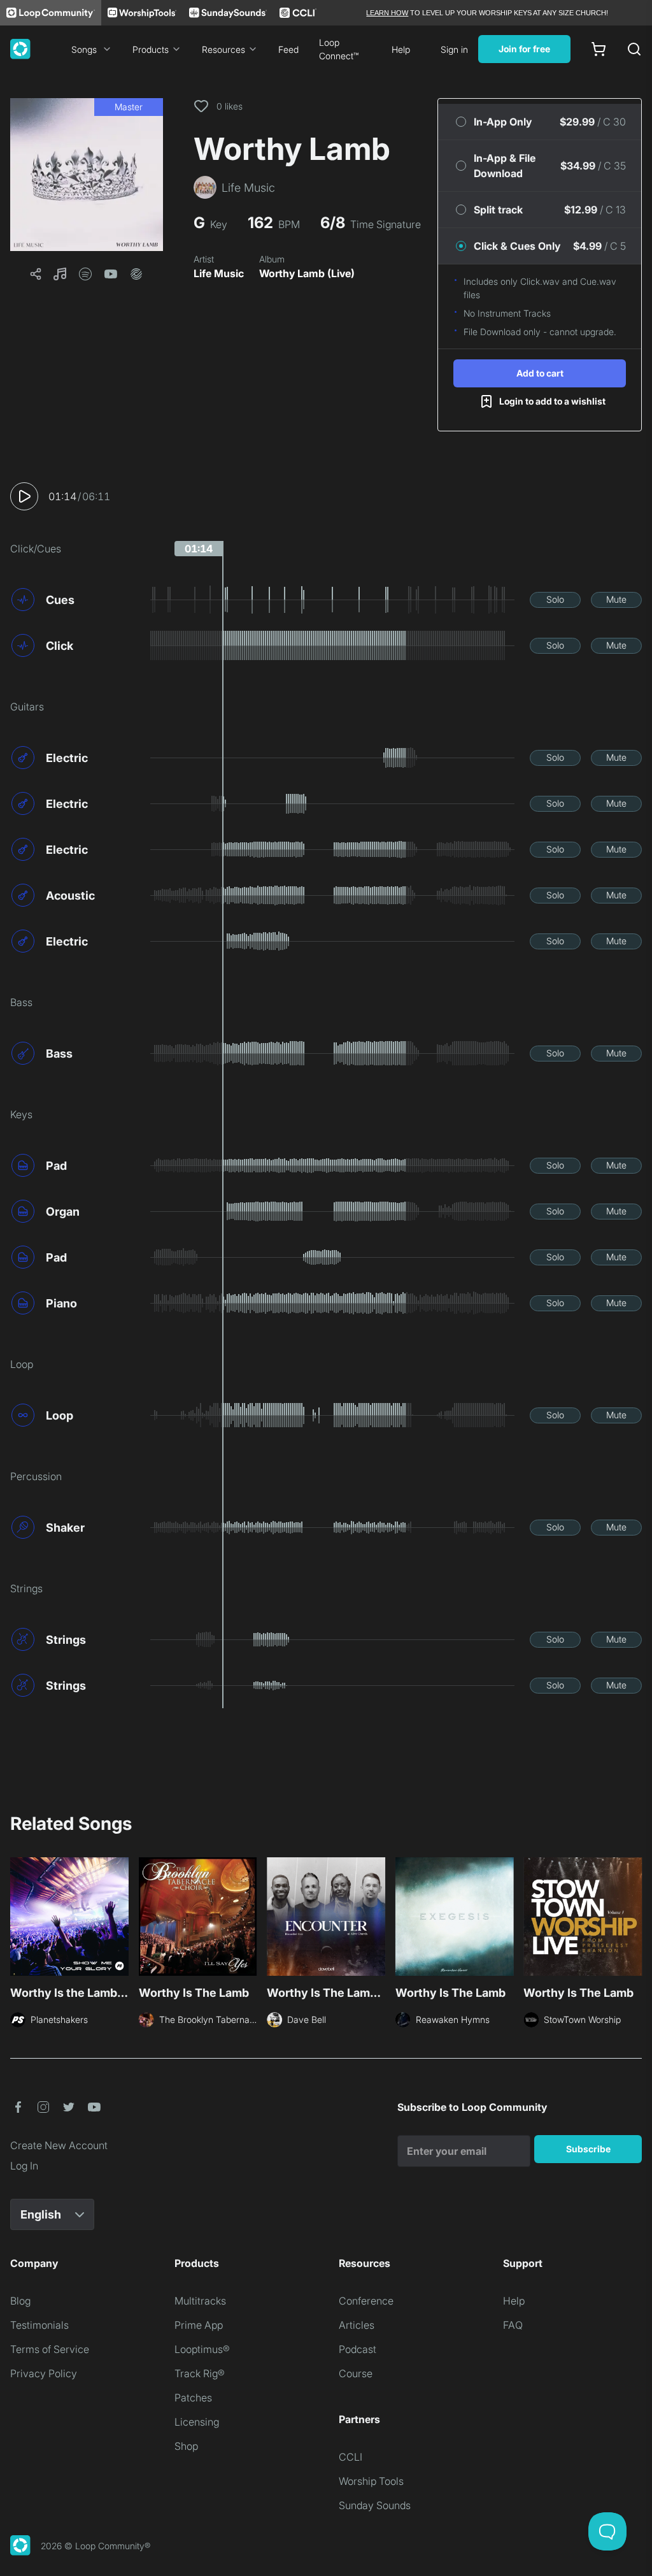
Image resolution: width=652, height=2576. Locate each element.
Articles (357, 2325)
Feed (288, 49)
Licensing (197, 2422)
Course (356, 2373)
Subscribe (588, 2149)
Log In (24, 2166)
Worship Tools (371, 2481)
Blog (20, 2301)
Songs (84, 49)
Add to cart (540, 373)
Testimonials (39, 2325)
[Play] (24, 496)
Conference (366, 2301)
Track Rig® (200, 2373)
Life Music (219, 273)
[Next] (634, 1920)
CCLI (351, 2457)
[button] (87, 175)
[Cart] (599, 49)
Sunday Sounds (375, 2505)
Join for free (524, 49)
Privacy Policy (44, 2373)
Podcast (358, 2349)
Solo (555, 599)
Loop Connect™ (339, 49)
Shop (186, 2446)
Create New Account (59, 2145)
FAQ (513, 2325)
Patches (193, 2398)
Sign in (454, 49)
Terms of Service (50, 2349)
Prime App (199, 2325)
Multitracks (200, 2301)
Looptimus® (202, 2349)
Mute (616, 599)
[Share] (36, 274)
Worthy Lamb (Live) (307, 273)
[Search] (634, 49)
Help (401, 49)
